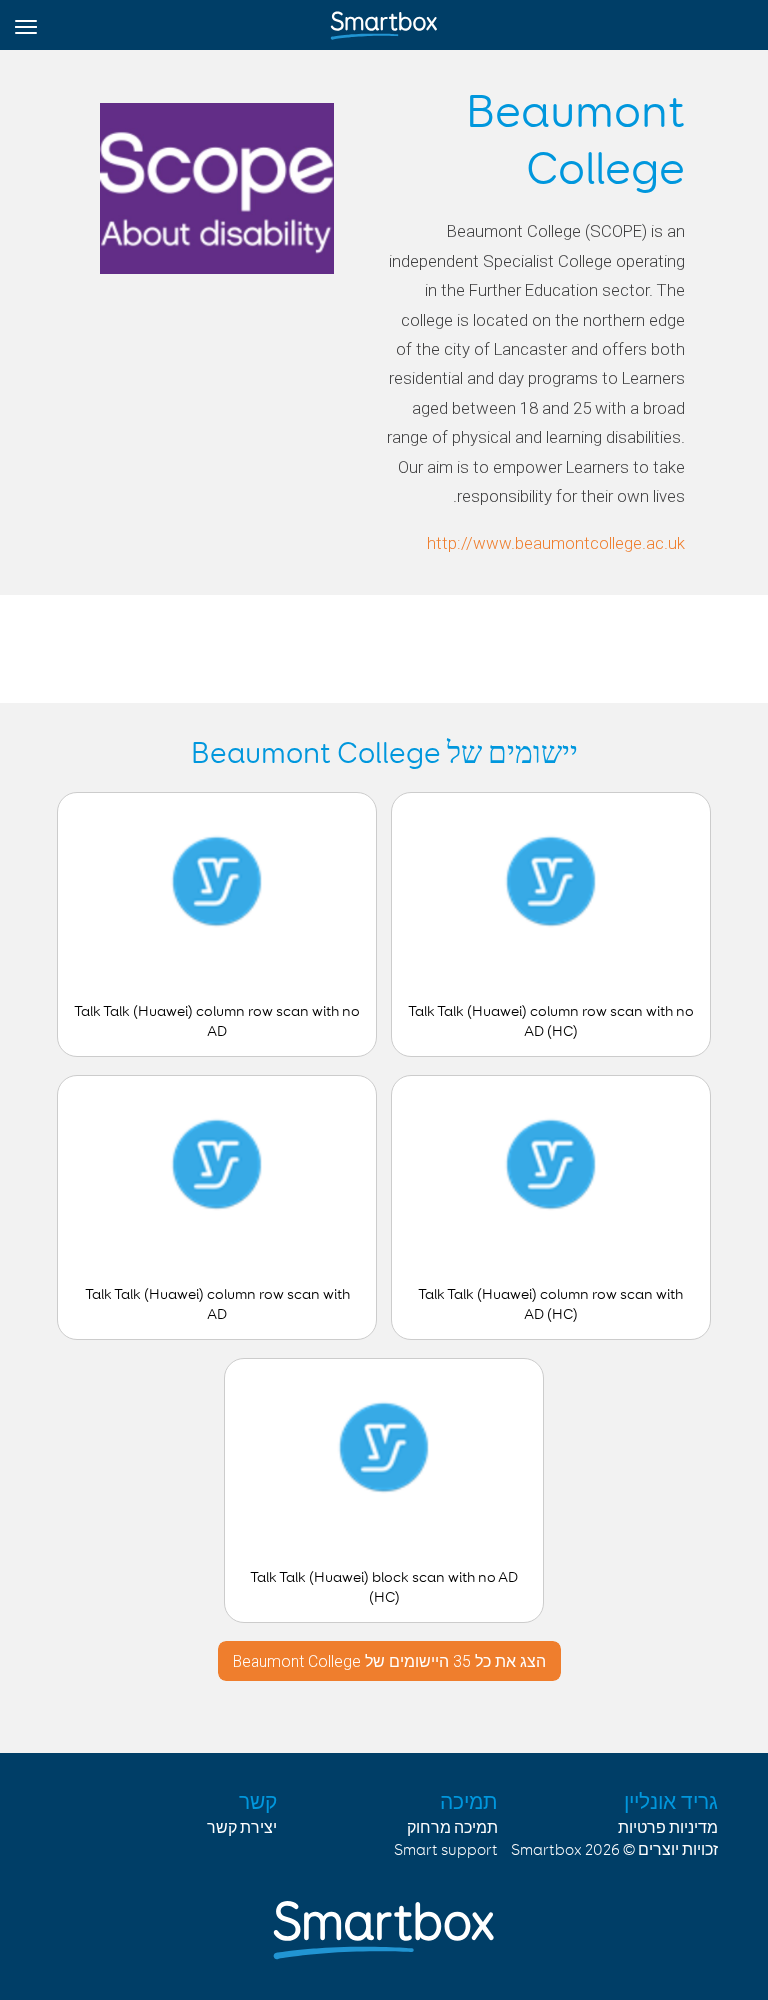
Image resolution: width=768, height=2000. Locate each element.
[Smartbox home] (384, 21)
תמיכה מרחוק (452, 1828)
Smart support (446, 1850)
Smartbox (546, 1850)
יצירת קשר (242, 1828)
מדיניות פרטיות (668, 1828)
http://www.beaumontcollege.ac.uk (556, 543)
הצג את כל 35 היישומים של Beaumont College (389, 1661)
